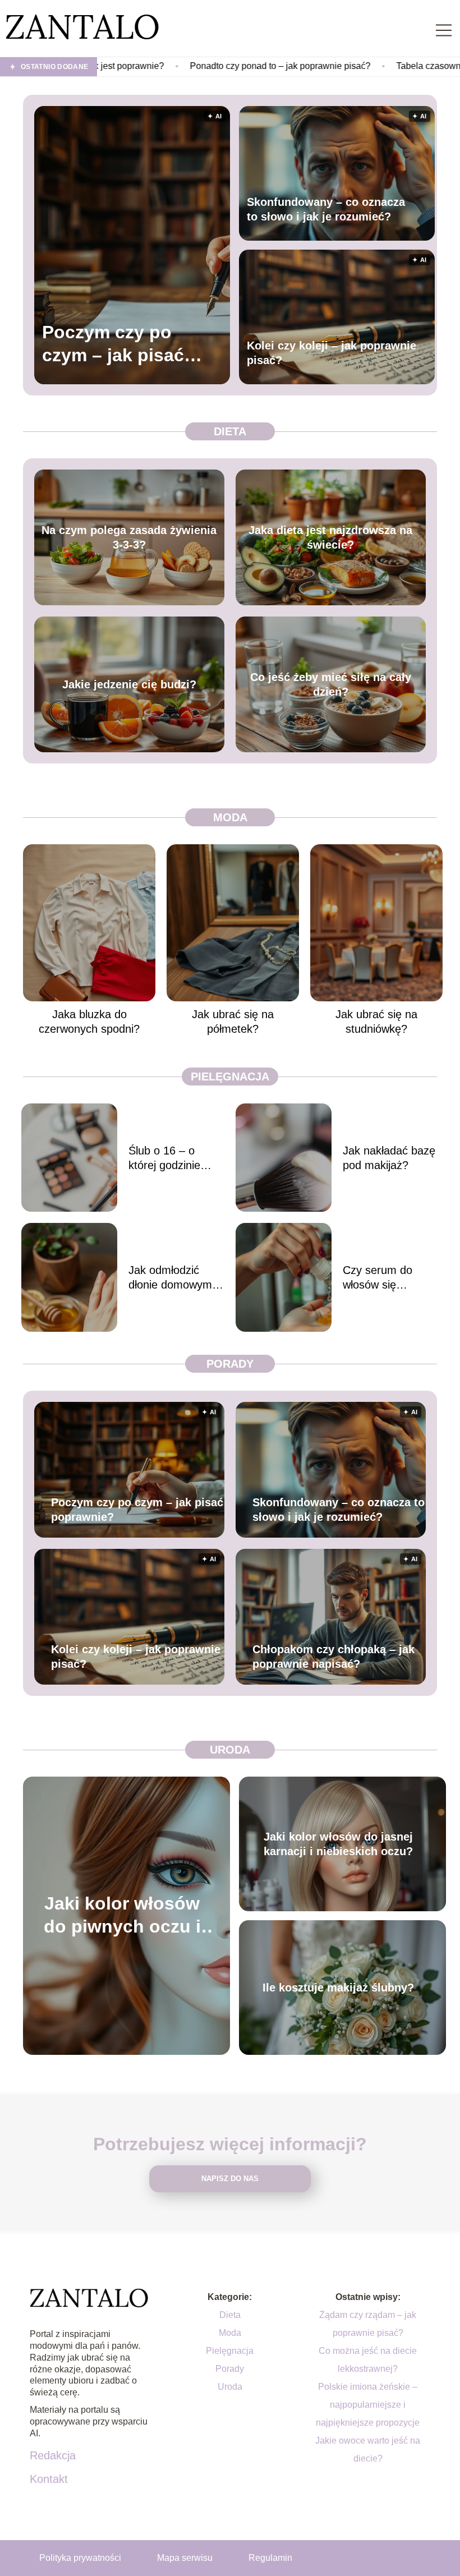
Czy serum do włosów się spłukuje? (378, 1278)
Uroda (230, 1750)
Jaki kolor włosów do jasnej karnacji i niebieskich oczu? (338, 1844)
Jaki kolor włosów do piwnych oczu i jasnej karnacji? (122, 1916)
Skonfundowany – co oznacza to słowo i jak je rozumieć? (326, 209)
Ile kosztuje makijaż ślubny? (338, 1988)
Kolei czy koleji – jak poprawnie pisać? (332, 353)
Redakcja (53, 2455)
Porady (230, 1364)
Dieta (230, 431)
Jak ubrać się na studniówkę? (376, 1022)
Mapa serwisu (185, 2558)
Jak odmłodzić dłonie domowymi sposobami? (171, 1278)
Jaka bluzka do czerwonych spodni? (89, 1022)
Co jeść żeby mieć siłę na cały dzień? (331, 684)
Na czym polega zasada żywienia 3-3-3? (129, 537)
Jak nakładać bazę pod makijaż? (389, 1158)
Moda (230, 817)
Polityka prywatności (80, 2558)
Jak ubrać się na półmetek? (233, 1022)
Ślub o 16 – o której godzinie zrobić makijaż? (167, 1158)
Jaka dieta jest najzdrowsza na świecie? (330, 537)
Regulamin (270, 2558)
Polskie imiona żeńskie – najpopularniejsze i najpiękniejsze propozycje (368, 2405)
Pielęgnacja (230, 1077)
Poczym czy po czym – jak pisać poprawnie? (113, 345)
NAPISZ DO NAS (230, 2179)
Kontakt (49, 2479)
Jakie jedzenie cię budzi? (129, 684)
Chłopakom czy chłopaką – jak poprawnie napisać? (334, 1657)
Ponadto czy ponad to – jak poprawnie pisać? (176, 66)
